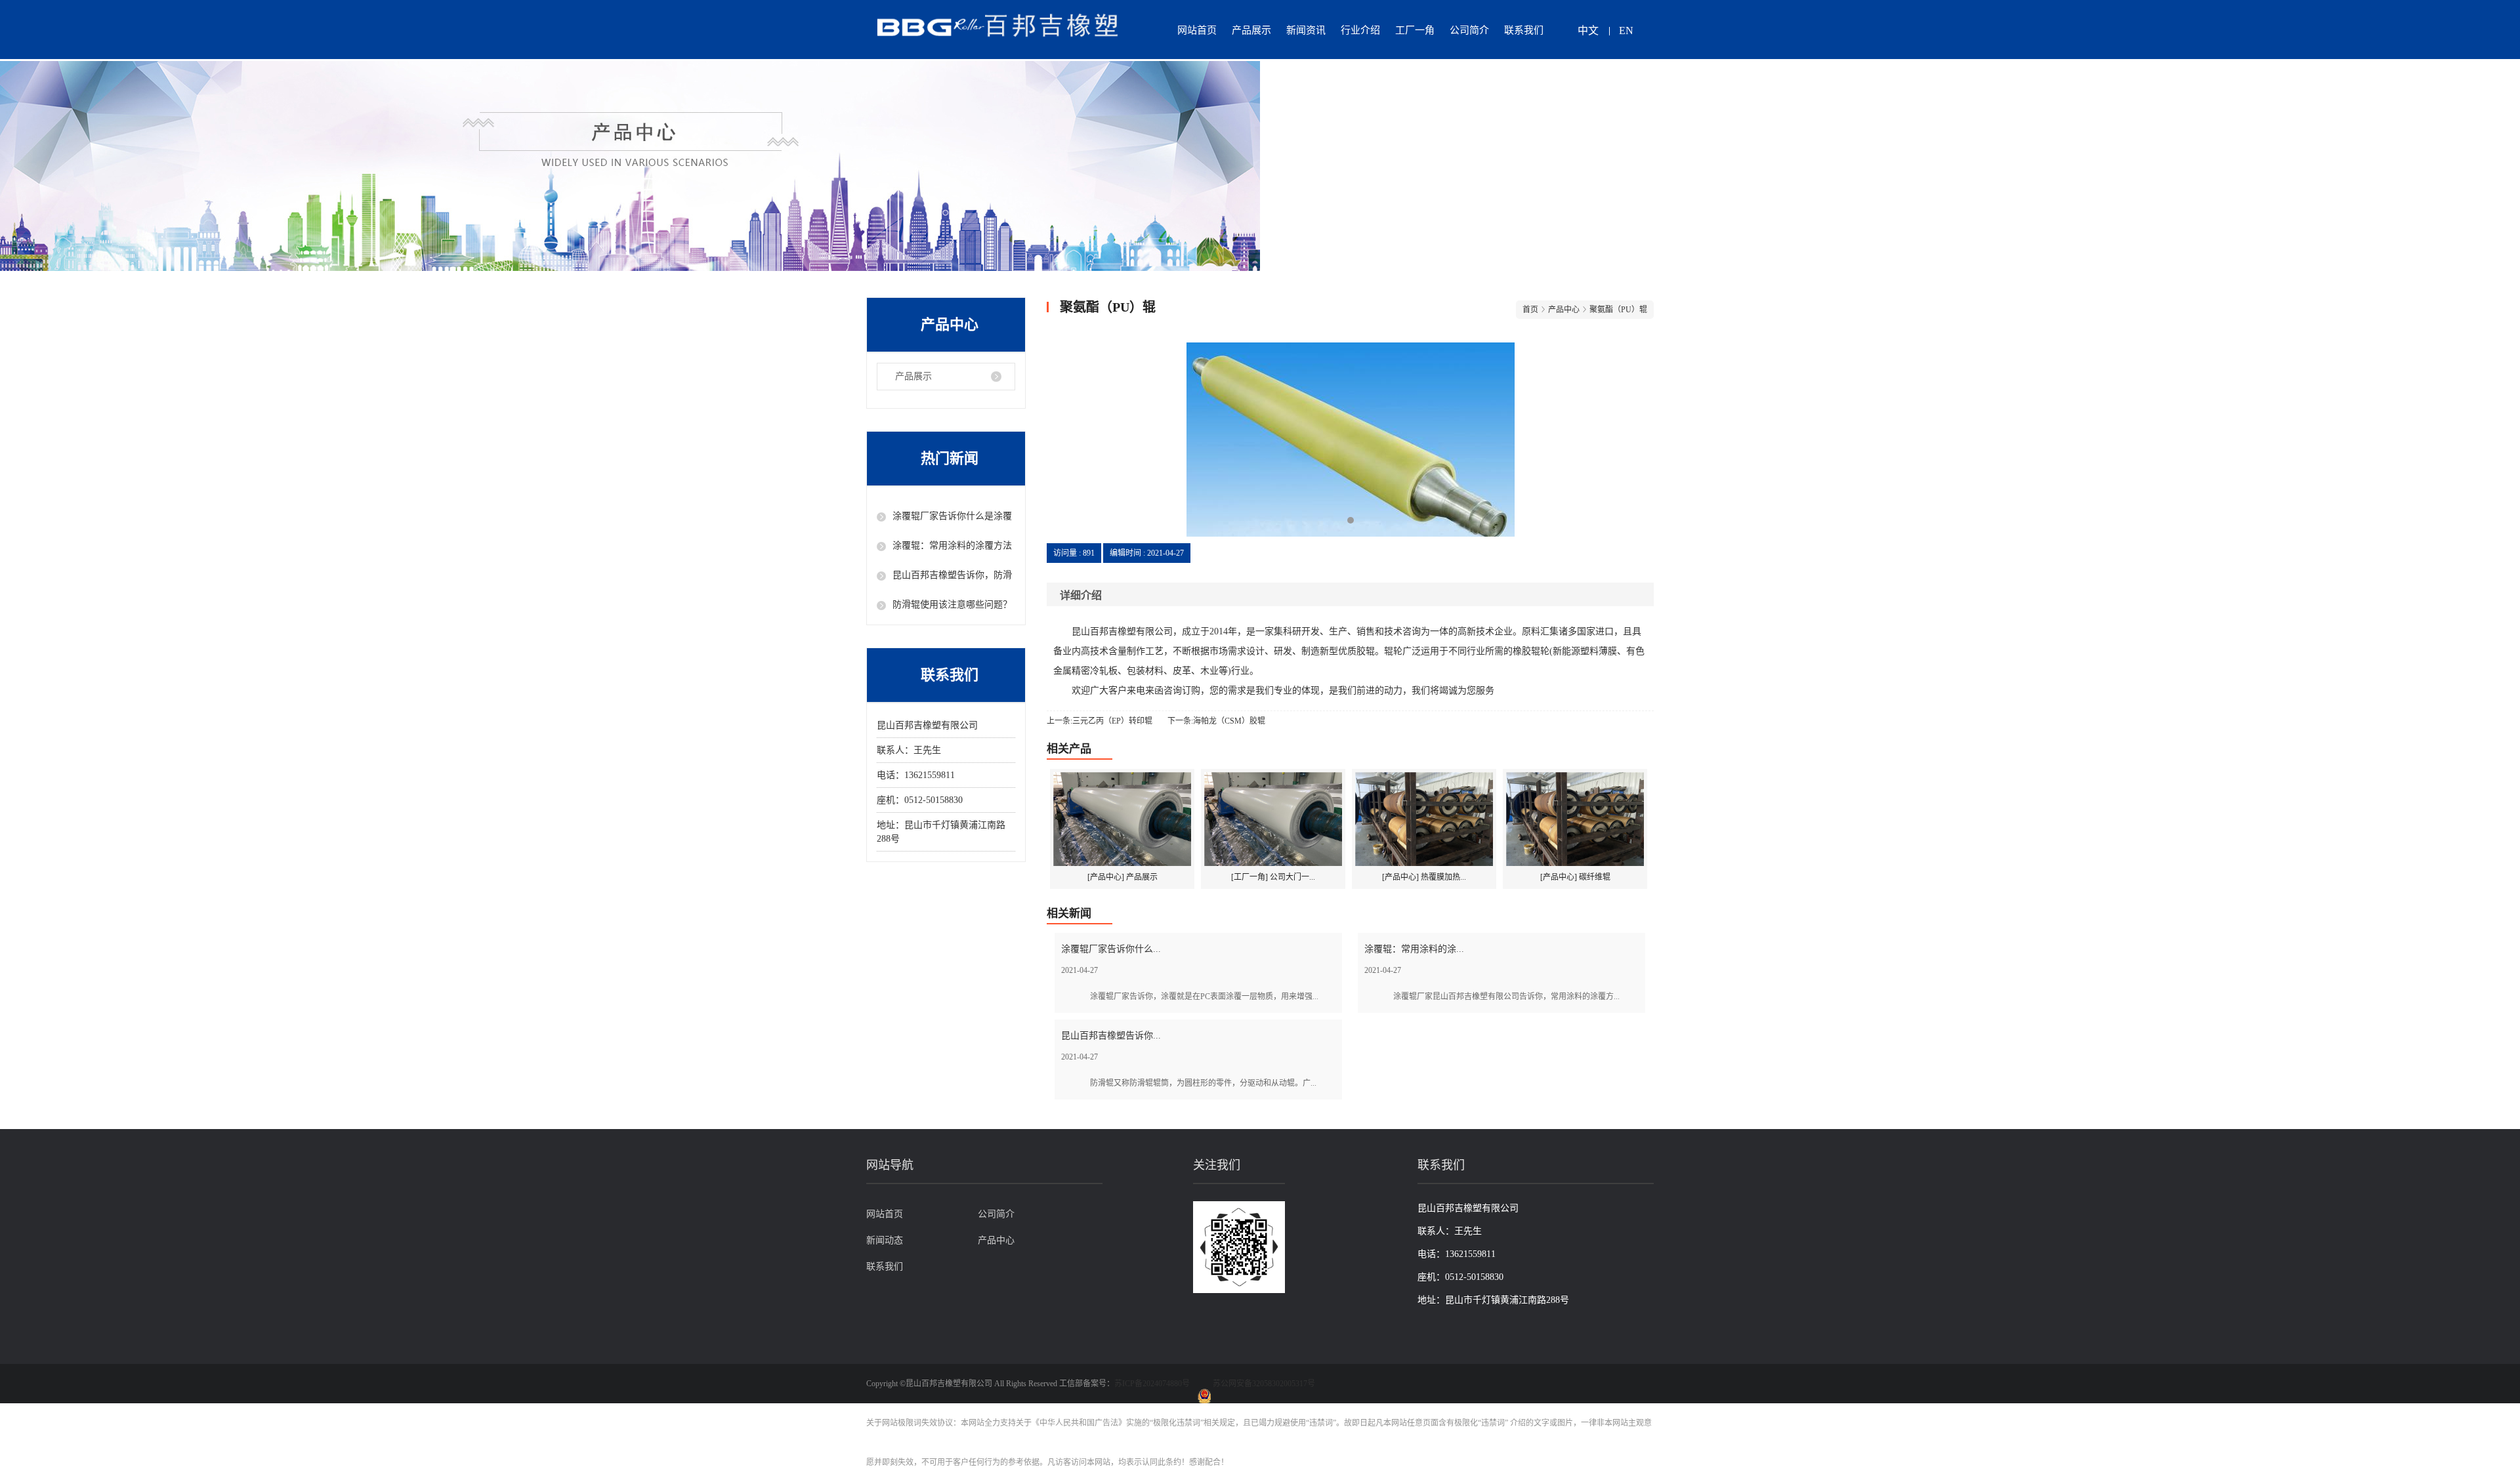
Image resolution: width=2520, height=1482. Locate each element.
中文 (1588, 31)
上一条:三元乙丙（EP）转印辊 (1100, 721)
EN (1626, 31)
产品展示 (1251, 30)
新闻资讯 (1306, 30)
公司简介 (1469, 30)
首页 (1530, 310)
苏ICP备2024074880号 (1152, 1384)
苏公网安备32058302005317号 (1264, 1384)
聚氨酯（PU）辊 (1618, 310)
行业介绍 (1360, 30)
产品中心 (996, 1240)
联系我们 (1524, 30)
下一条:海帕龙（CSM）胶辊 (1216, 721)
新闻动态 (885, 1240)
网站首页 (1197, 30)
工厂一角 (1415, 30)
